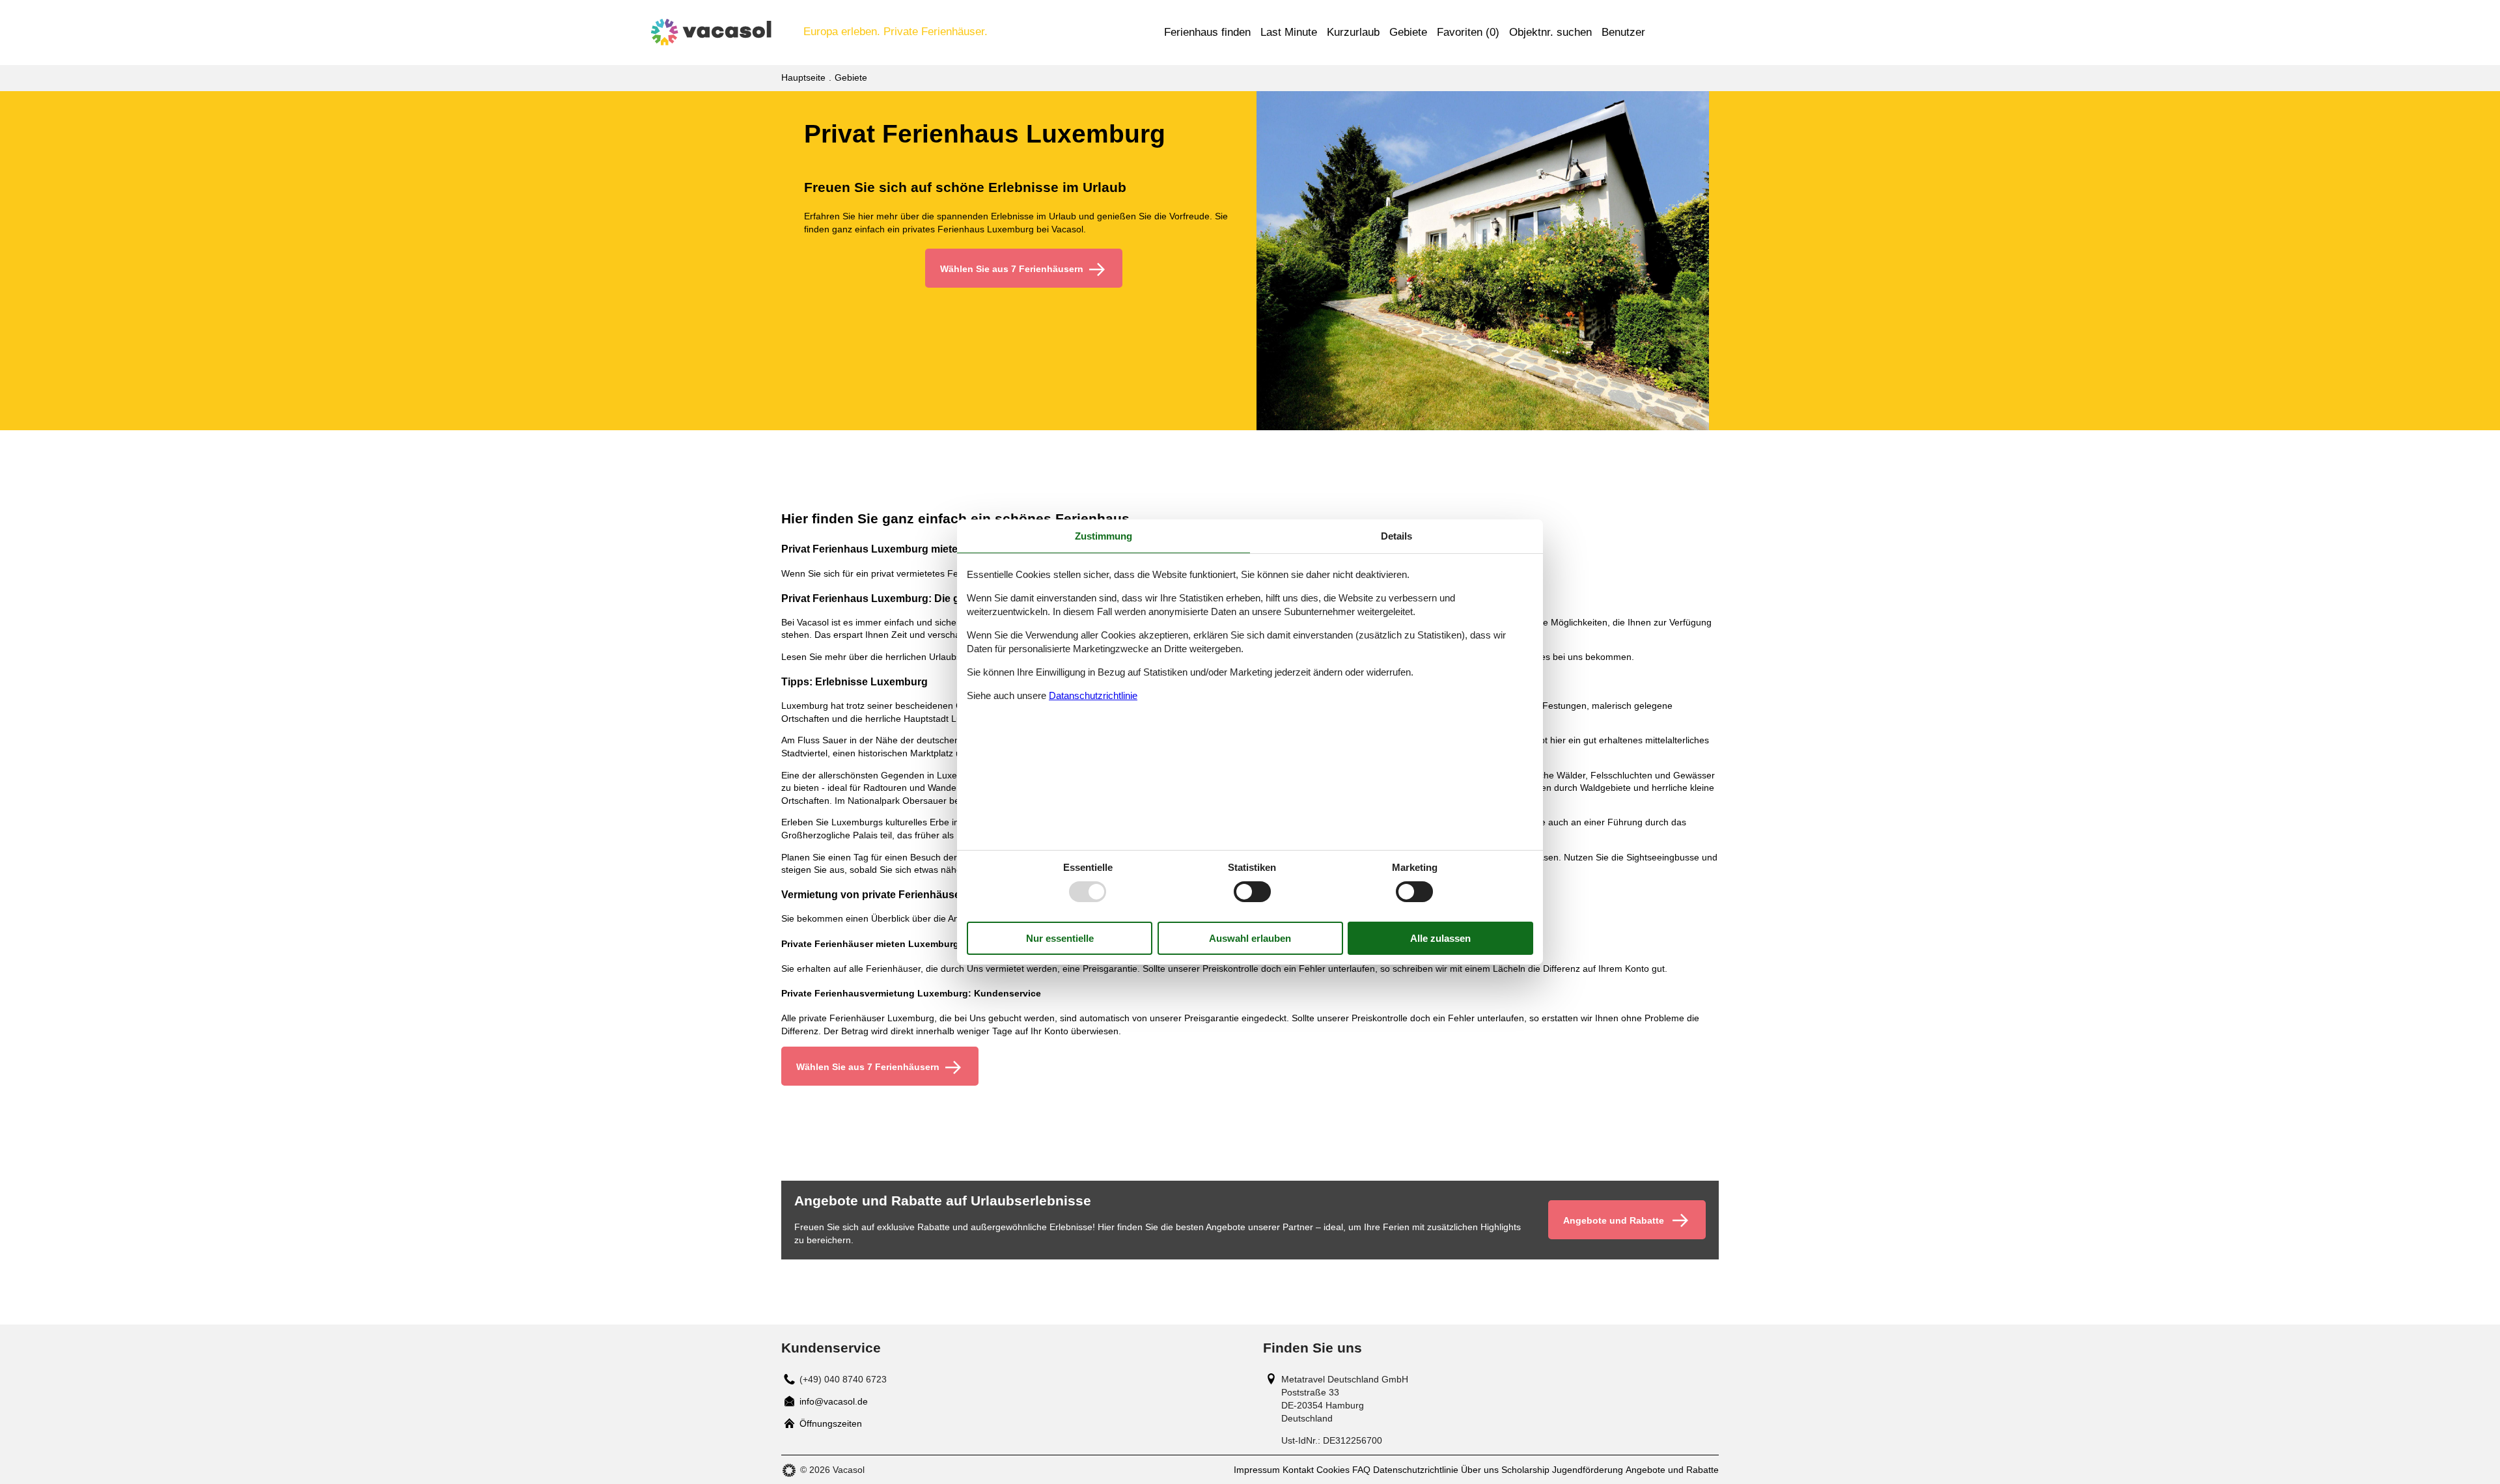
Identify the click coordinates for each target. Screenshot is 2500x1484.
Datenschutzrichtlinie (1416, 1470)
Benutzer (1623, 32)
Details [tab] (1396, 536)
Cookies (1333, 1470)
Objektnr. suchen (1550, 32)
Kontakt (1298, 1470)
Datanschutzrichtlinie (1093, 695)
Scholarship (1525, 1470)
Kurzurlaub (1353, 32)
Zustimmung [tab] (1104, 536)
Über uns (1480, 1470)
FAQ (1361, 1470)
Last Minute (1289, 32)
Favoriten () (1468, 32)
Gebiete (1408, 32)
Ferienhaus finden (1207, 32)
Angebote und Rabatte (1672, 1470)
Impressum (1257, 1470)
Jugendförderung (1588, 1470)
